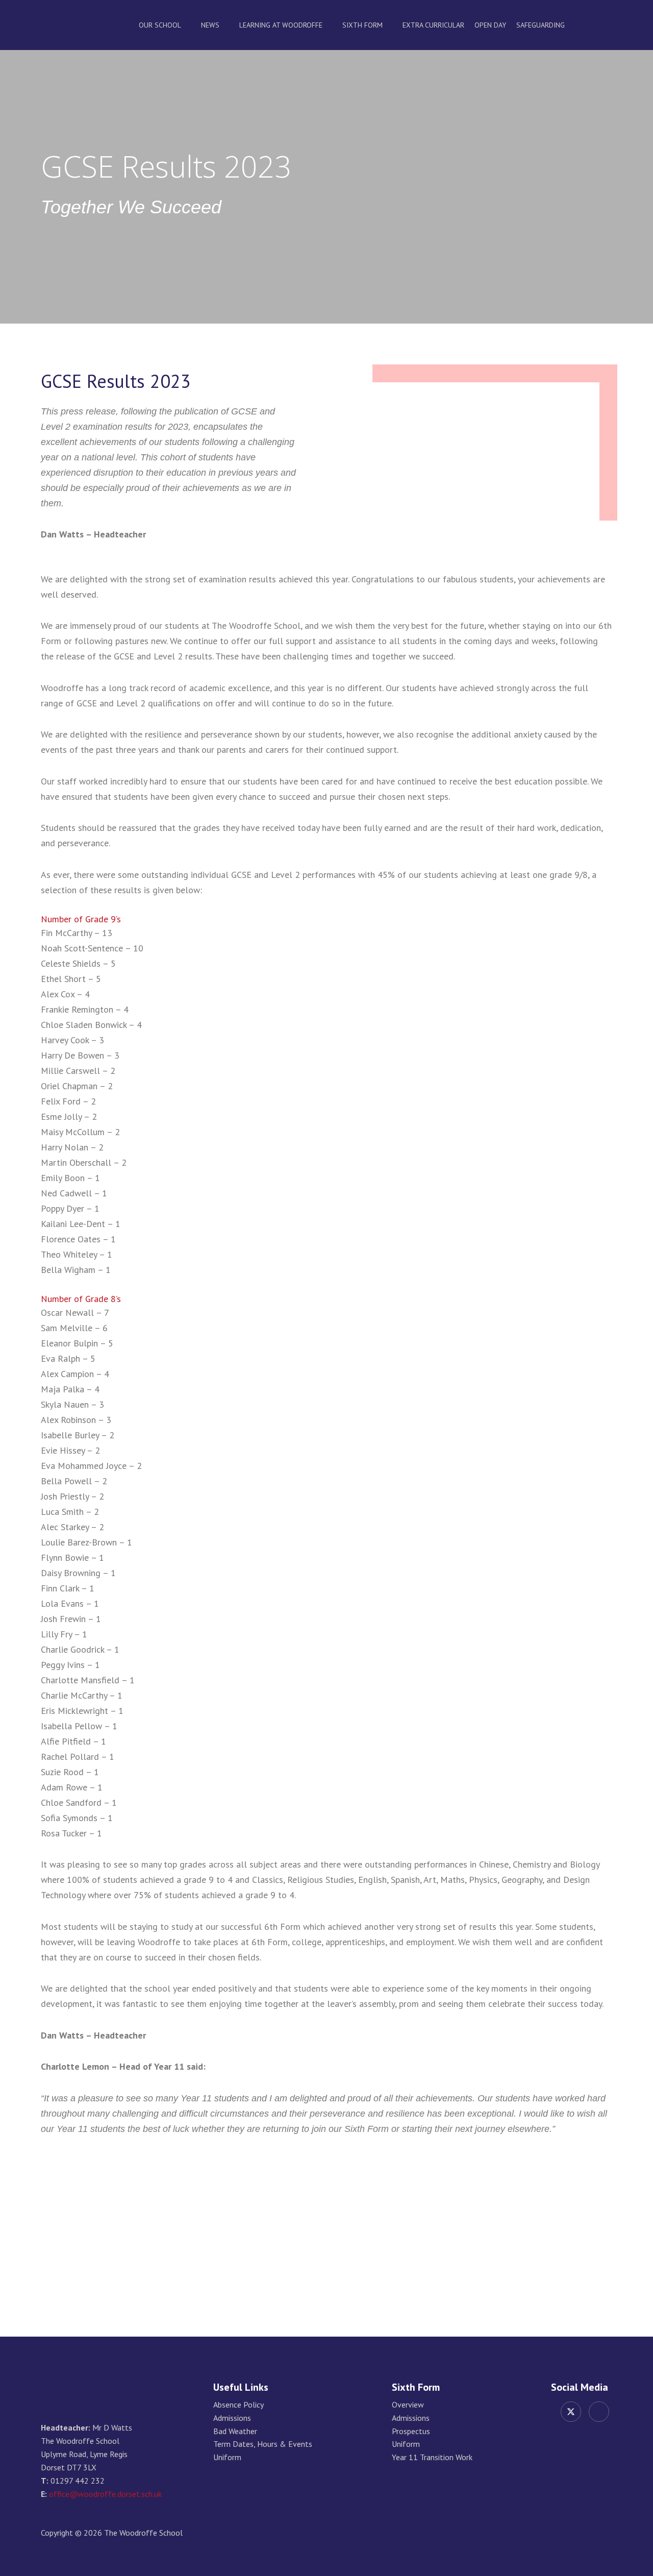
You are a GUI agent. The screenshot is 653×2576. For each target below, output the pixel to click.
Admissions (232, 2418)
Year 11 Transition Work (432, 2457)
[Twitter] (571, 2412)
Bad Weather (235, 2431)
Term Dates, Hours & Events (263, 2444)
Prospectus (411, 2431)
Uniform (227, 2457)
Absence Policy (238, 2405)
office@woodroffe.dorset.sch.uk (105, 2494)
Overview (408, 2405)
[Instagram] (599, 2412)
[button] (609, 25)
